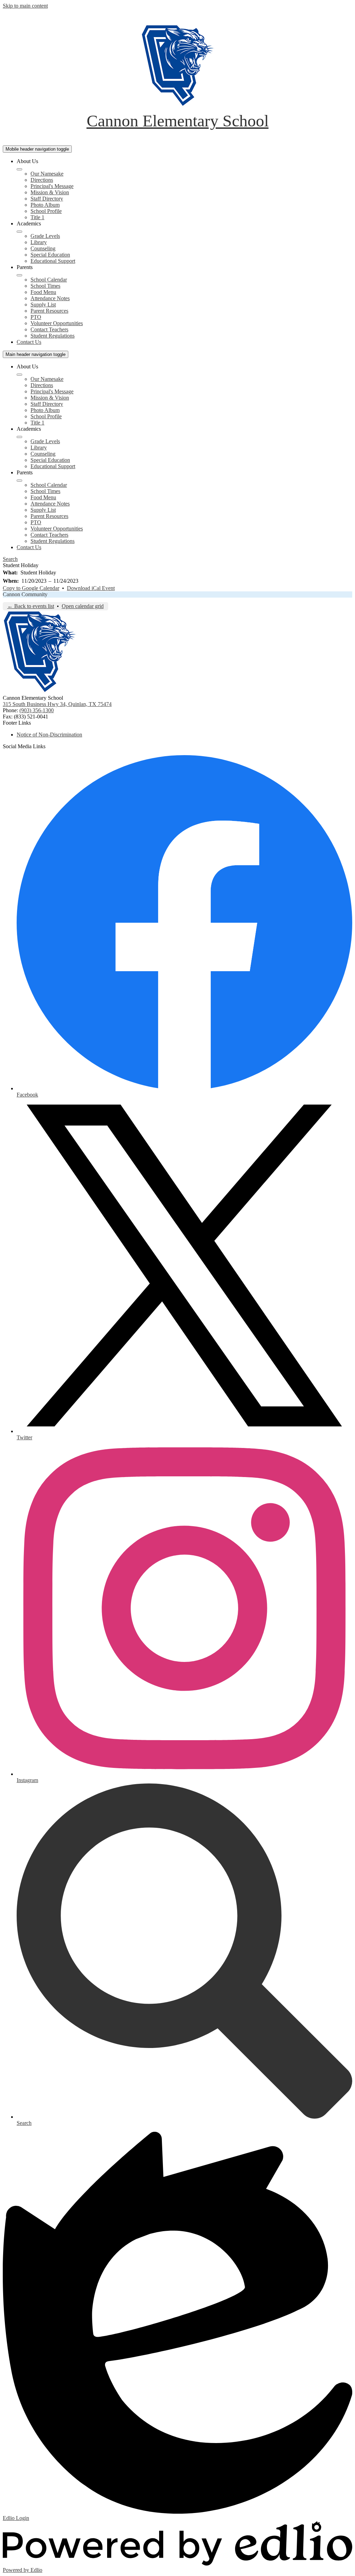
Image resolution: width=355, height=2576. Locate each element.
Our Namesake (47, 174)
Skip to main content (25, 6)
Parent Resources (49, 311)
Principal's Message (52, 186)
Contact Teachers (49, 329)
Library (39, 242)
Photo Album (45, 205)
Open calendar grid (83, 606)
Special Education (50, 255)
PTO (36, 317)
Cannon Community (25, 594)
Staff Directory (47, 199)
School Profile (46, 211)
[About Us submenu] (19, 169)
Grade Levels (45, 236)
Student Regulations (53, 336)
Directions (42, 180)
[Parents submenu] (19, 275)
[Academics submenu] (19, 232)
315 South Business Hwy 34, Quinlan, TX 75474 (57, 704)
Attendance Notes (50, 298)
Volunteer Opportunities (57, 323)
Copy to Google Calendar (31, 588)
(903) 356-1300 (37, 710)
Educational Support (53, 261)
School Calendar (49, 280)
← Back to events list (31, 606)
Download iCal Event (91, 588)
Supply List (43, 305)
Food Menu (43, 292)
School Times (45, 286)
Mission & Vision (50, 192)
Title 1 (37, 217)
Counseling (43, 248)
